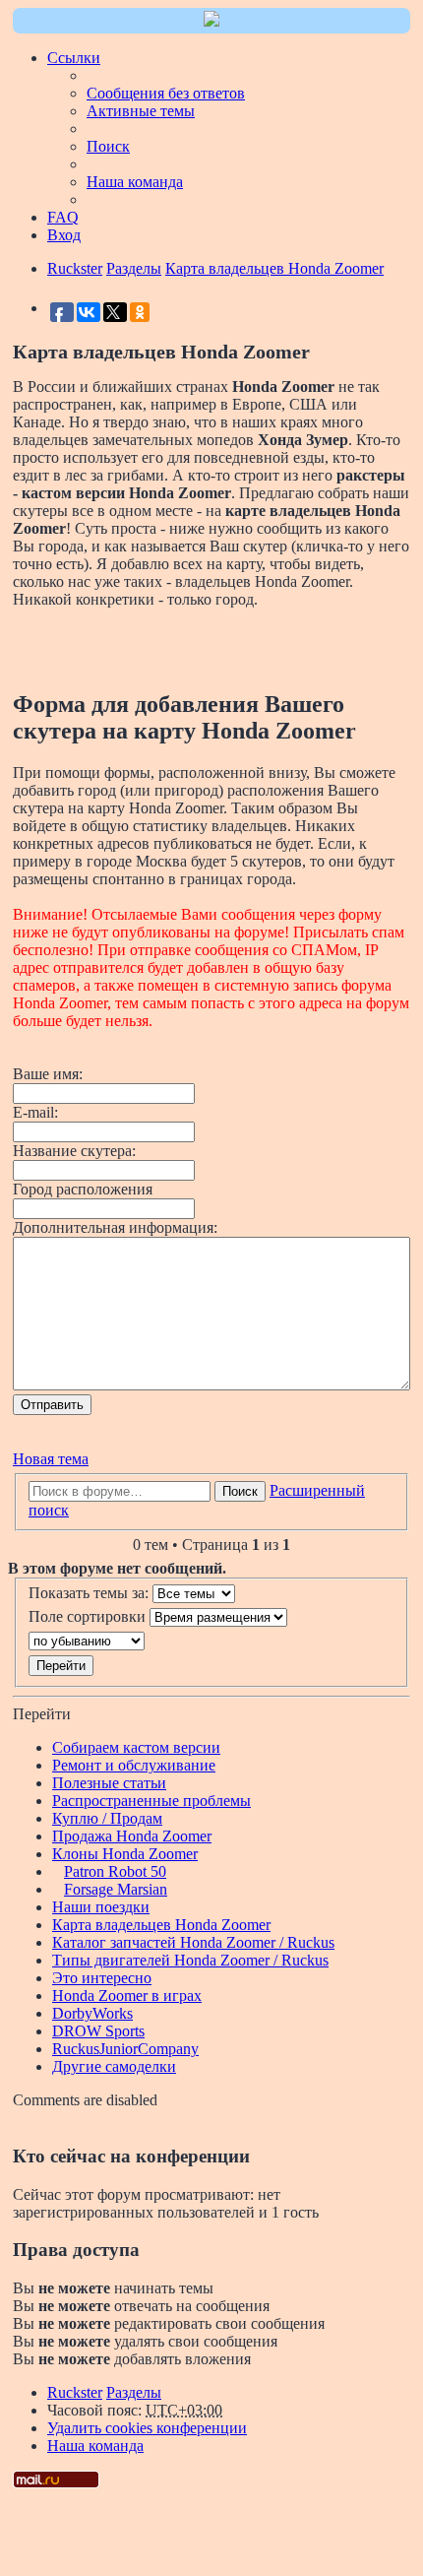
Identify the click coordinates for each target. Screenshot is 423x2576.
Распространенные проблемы (151, 1801)
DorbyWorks (92, 2013)
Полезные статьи (109, 1783)
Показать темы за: (91, 1593)
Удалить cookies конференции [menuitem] (147, 2428)
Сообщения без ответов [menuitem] (166, 93)
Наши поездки (101, 1907)
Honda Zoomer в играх (127, 1996)
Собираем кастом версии (136, 1747)
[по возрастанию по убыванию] (211, 1641)
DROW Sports (98, 2031)
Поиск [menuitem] (108, 146)
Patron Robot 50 (115, 1871)
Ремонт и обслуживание (134, 1765)
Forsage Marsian (116, 1889)
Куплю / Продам (107, 1818)
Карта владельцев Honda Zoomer (161, 1925)
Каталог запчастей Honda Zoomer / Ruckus (193, 1942)
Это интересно (102, 1978)
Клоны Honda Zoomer (125, 1854)
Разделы (134, 2392)
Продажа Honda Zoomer (132, 1836)
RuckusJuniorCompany (125, 2049)
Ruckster (75, 2392)
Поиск (240, 1491)
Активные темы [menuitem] (141, 111)
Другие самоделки (114, 2066)
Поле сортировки (89, 1616)
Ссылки (74, 58)
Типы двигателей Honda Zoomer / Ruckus (190, 1960)
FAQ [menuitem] (63, 217)
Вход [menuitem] (64, 235)
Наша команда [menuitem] (135, 182)
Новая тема (51, 1459)
